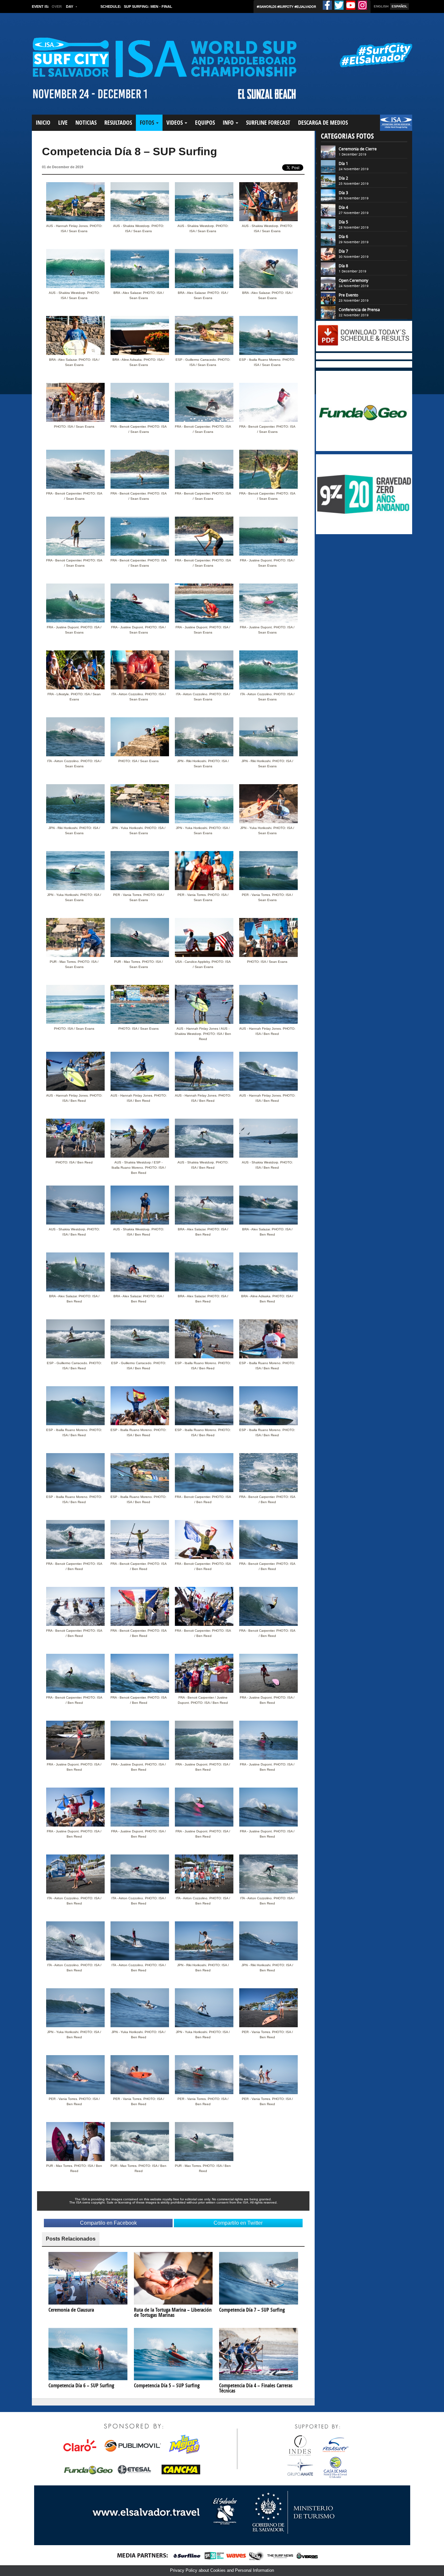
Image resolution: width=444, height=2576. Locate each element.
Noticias (86, 123)
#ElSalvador (305, 6)
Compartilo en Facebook (108, 2223)
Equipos (205, 123)
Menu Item (391, 126)
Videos (175, 123)
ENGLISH (381, 6)
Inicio (43, 123)
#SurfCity (285, 6)
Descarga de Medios (323, 123)
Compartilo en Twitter (238, 2223)
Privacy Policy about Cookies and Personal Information (222, 2570)
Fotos (148, 123)
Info (229, 123)
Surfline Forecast (268, 123)
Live (63, 123)
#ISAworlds (267, 6)
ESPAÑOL (399, 6)
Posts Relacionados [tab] (71, 2239)
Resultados (118, 123)
